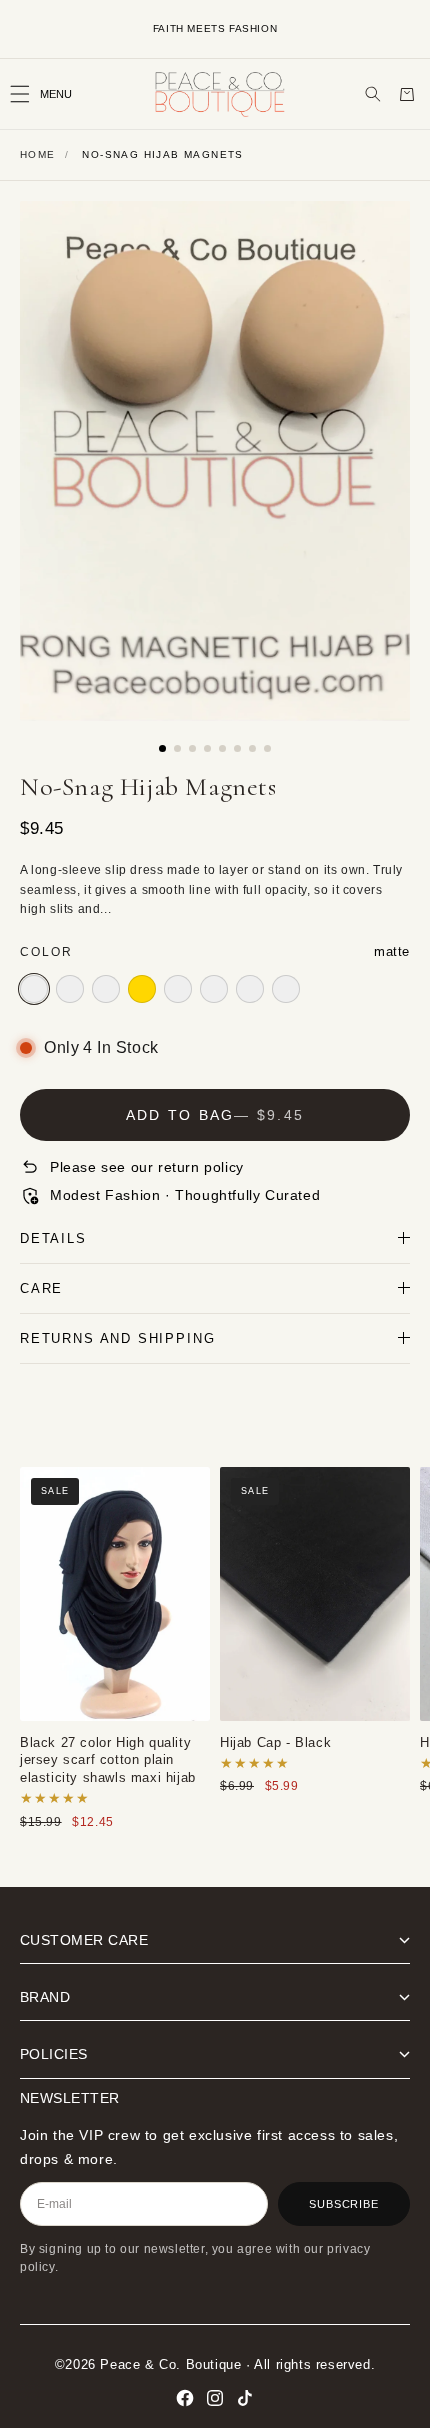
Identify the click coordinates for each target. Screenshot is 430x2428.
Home (38, 154)
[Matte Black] (214, 989)
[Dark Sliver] (286, 989)
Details (53, 1238)
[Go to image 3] (192, 748)
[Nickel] (70, 989)
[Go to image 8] (267, 748)
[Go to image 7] (252, 748)
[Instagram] (215, 2398)
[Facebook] (185, 2398)
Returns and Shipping (117, 1338)
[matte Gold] (178, 989)
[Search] (373, 94)
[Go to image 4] (207, 748)
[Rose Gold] (250, 989)
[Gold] (142, 989)
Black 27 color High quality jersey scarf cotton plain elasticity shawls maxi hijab (115, 1593)
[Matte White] (106, 989)
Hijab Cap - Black (315, 1593)
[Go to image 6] (237, 748)
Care (41, 1288)
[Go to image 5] (222, 748)
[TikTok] (245, 2398)
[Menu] (50, 94)
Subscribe (344, 2204)
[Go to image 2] (177, 748)
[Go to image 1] (162, 748)
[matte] (34, 989)
